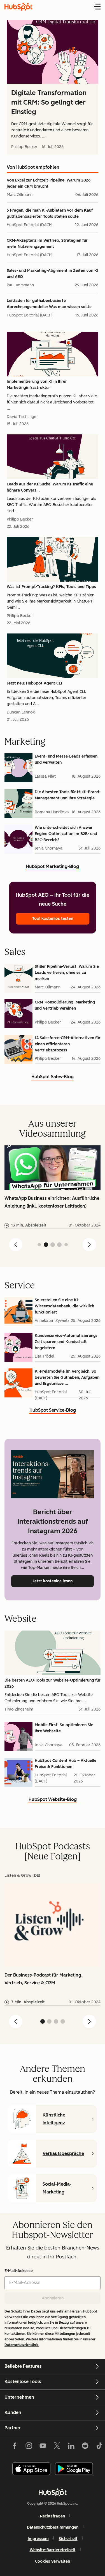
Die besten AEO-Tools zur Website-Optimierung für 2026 (53, 1683)
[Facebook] (15, 2447)
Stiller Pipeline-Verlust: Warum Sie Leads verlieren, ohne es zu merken (67, 973)
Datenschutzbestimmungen (53, 2527)
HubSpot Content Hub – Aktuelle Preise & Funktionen (66, 1764)
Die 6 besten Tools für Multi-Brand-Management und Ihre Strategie (68, 795)
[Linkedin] (71, 2447)
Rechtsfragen (53, 2516)
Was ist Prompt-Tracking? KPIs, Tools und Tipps (51, 587)
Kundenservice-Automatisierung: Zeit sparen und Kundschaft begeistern (66, 1342)
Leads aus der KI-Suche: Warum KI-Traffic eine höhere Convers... (50, 487)
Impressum (38, 2539)
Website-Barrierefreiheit (53, 2550)
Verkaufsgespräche (63, 2153)
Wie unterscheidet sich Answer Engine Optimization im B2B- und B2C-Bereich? (66, 834)
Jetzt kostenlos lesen (63, 1581)
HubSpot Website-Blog (53, 1800)
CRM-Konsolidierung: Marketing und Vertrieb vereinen (65, 1005)
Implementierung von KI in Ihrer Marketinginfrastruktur (37, 385)
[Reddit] (85, 2447)
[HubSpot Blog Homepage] (18, 7)
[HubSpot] (53, 2492)
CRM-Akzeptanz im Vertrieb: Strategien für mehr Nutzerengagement (47, 244)
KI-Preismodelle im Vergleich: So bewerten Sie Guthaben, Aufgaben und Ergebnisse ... (67, 1378)
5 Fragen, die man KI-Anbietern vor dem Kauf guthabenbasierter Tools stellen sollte (50, 213)
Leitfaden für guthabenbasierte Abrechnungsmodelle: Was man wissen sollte (49, 304)
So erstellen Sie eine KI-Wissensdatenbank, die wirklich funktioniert (64, 1306)
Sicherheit (68, 2539)
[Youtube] (43, 2447)
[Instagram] (29, 2447)
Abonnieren (53, 2298)
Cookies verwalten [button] (53, 2561)
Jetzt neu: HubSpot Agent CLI (34, 683)
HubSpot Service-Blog (53, 1411)
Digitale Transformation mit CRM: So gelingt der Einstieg (49, 102)
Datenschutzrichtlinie (22, 2345)
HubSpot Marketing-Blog (53, 867)
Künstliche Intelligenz (54, 2119)
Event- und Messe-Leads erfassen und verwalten (66, 759)
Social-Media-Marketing (57, 2188)
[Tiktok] (99, 2447)
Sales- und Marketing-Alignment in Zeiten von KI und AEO (53, 274)
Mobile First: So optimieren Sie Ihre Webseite (64, 1728)
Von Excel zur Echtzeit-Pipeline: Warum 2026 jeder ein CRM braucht (49, 183)
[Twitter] (57, 2447)
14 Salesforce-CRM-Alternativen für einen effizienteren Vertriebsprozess (68, 1044)
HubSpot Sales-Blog (53, 1077)
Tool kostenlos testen (53, 919)
